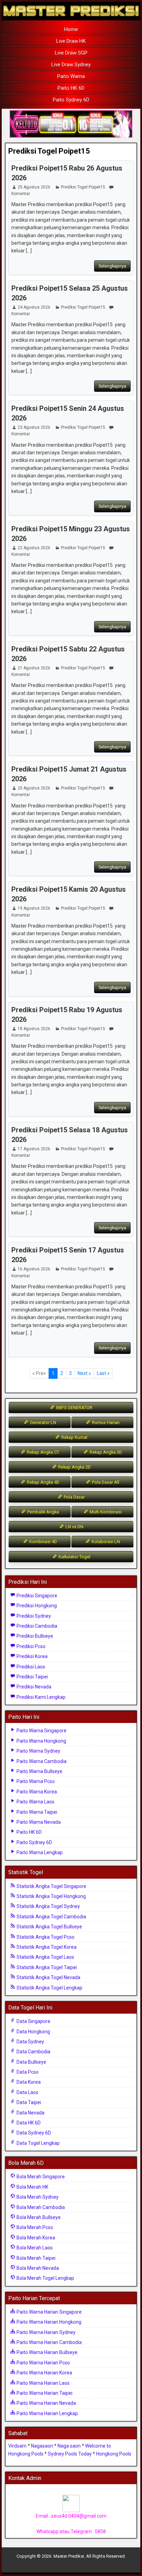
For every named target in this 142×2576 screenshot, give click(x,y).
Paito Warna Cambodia (41, 1761)
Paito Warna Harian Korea (44, 2373)
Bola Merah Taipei (35, 2258)
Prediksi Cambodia (36, 1626)
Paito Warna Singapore (41, 1731)
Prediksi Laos (30, 1667)
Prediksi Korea (32, 1656)
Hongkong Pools (114, 2454)
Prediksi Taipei (32, 1677)
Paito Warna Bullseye (39, 1771)
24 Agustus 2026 (34, 307)
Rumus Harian (105, 1422)
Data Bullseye (31, 2062)
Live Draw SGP (71, 53)
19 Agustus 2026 (34, 908)
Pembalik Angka (43, 1512)
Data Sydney (30, 2042)
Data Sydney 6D (33, 2133)
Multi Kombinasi (105, 1512)
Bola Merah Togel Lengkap (45, 2278)
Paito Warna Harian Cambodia (49, 2342)
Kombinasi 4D (43, 1542)
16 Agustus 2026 (34, 1269)
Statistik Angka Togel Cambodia (51, 1917)
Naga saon (69, 2446)
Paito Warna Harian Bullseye (47, 2352)
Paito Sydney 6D (71, 100)
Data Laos (27, 2092)
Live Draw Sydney (71, 65)
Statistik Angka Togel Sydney (48, 1906)
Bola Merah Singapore (40, 2177)
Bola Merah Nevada (37, 2268)
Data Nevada (30, 2113)
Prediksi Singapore (36, 1596)
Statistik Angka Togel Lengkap (49, 1988)
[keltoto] (71, 124)
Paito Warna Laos (35, 1802)
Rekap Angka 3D (105, 1452)
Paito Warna (71, 76)
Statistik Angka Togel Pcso (45, 1937)
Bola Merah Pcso (34, 2227)
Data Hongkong (33, 2032)
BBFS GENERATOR (74, 1408)
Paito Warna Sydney (38, 1751)
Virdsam (17, 2446)
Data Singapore (33, 2021)
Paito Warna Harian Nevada (46, 2403)
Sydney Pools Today (70, 2454)
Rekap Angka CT (43, 1452)
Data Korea (28, 2082)
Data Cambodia (33, 2052)
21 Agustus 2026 (34, 668)
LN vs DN (74, 1527)
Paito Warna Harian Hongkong (48, 2322)
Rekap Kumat (74, 1437)
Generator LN (43, 1422)
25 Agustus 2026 (34, 187)
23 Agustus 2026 (34, 427)
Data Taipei (28, 2102)
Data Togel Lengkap (38, 2143)
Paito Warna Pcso (35, 1781)
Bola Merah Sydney (37, 2197)
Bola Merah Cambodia (40, 2207)
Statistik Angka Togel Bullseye (49, 1927)
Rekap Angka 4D (43, 1482)
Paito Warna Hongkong (41, 1741)
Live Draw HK (71, 41)
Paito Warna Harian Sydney (45, 2332)
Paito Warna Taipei (36, 1812)
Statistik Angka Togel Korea (46, 1947)
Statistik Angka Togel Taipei (46, 1967)
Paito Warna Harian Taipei (44, 2393)
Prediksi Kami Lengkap (40, 1697)
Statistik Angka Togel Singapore (51, 1886)
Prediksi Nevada (33, 1687)
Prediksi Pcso (31, 1646)
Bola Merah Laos (34, 2248)
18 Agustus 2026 (34, 1029)
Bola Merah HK (32, 2187)
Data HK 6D (28, 2123)
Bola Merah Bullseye (38, 2217)
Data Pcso (27, 2072)
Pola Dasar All (105, 1482)
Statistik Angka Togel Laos (45, 1957)
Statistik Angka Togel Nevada (48, 1977)
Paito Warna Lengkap (39, 1852)
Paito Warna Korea (36, 1792)
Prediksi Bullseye (34, 1636)
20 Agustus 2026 (34, 788)
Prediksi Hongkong (36, 1606)
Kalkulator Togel (74, 1557)
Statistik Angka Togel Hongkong (51, 1896)
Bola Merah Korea (35, 2238)
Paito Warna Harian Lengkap (47, 2413)
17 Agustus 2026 (34, 1149)
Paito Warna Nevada (38, 1822)
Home (71, 29)
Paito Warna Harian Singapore (49, 2312)
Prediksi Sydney (33, 1616)
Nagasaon (42, 2446)
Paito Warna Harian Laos (43, 2383)
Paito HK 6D (71, 88)
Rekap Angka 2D (74, 1467)
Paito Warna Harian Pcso (43, 2363)
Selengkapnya (112, 266)
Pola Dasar (74, 1497)
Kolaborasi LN (105, 1542)
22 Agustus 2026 (34, 548)
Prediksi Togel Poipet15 (49, 151)
